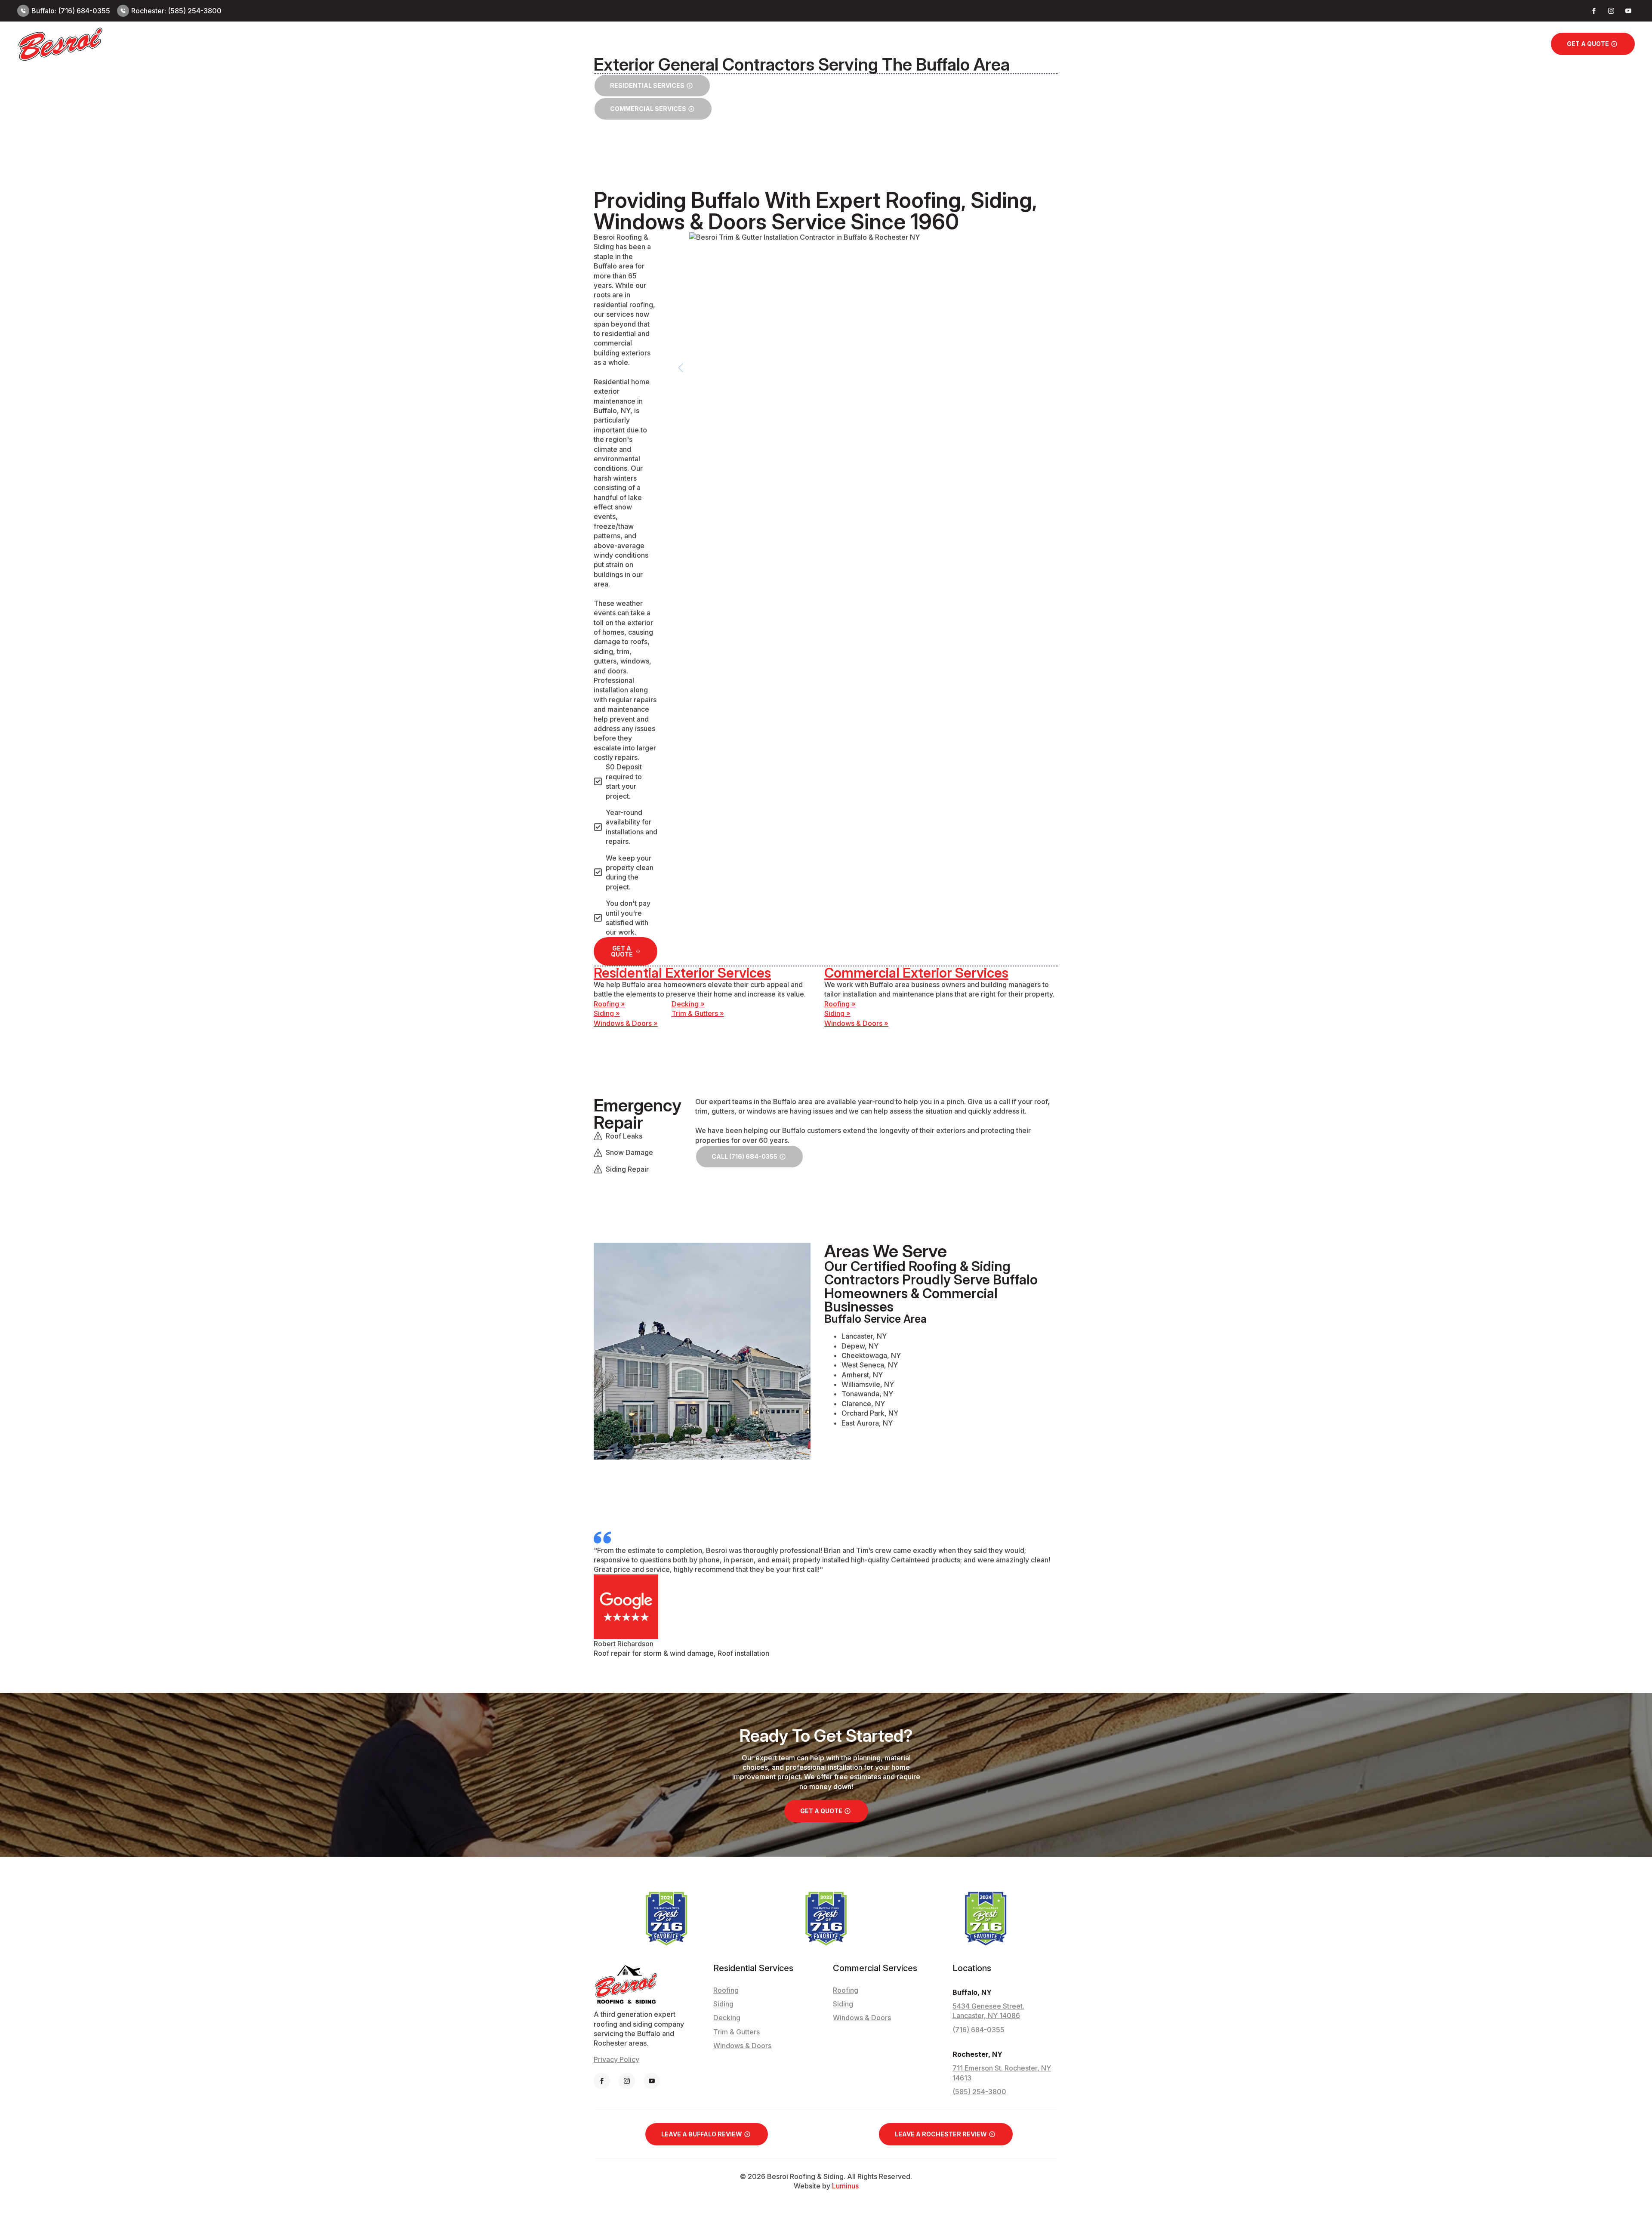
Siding (1262, 44)
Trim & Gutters (1345, 44)
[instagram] (1611, 11)
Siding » (607, 1013)
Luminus (845, 2186)
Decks (1299, 44)
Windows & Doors (1418, 44)
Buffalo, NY (972, 1992)
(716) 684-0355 (979, 2030)
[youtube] (1628, 11)
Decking (727, 2018)
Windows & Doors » (626, 1023)
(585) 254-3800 (979, 2092)
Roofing (1221, 44)
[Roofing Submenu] (1239, 44)
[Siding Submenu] (1276, 44)
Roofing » (609, 1004)
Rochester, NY (977, 2054)
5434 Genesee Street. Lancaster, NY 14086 (988, 2011)
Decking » (688, 1004)
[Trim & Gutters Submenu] (1375, 44)
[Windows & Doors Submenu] (1453, 44)
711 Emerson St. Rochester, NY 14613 (1002, 2073)
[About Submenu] (1532, 44)
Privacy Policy (616, 2059)
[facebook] (1594, 11)
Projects (1482, 44)
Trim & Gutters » (698, 1013)
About (1518, 44)
